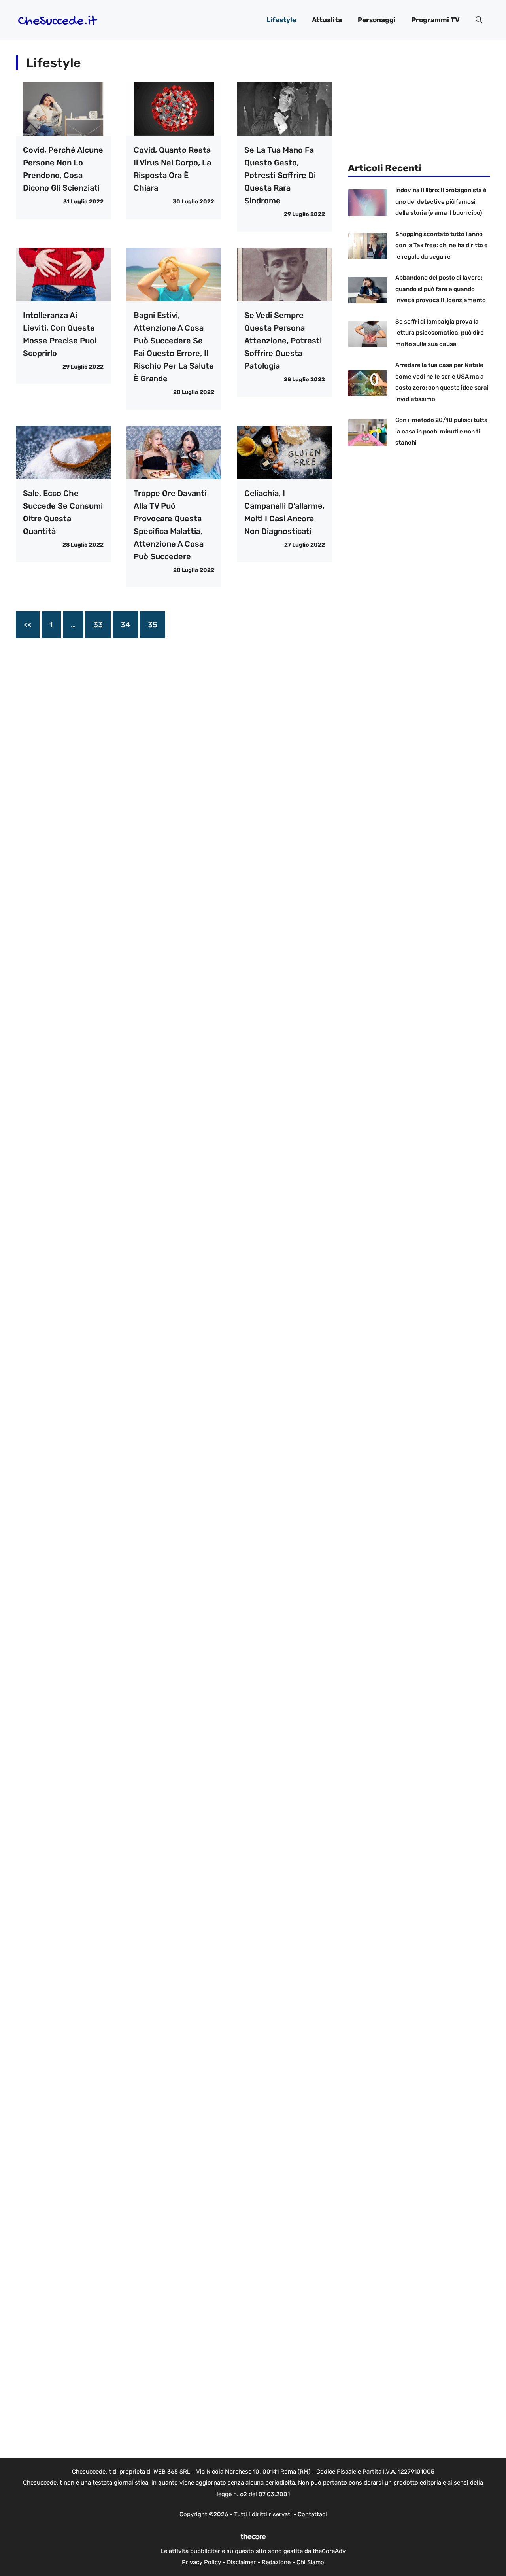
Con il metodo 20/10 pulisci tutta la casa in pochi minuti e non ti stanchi (442, 431)
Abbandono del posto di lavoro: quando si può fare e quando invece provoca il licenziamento (441, 289)
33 (98, 625)
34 (125, 625)
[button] (479, 20)
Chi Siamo (310, 2562)
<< (28, 625)
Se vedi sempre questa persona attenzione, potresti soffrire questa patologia (283, 341)
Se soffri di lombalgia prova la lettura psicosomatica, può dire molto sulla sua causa (440, 333)
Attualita (327, 20)
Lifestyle (281, 20)
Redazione (276, 2562)
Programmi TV (436, 20)
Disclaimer (241, 2562)
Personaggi (377, 20)
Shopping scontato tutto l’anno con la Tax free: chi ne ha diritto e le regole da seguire (442, 245)
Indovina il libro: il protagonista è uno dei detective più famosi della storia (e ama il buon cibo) (441, 202)
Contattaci (312, 2514)
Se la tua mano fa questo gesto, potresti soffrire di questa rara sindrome (280, 175)
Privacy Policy (201, 2562)
